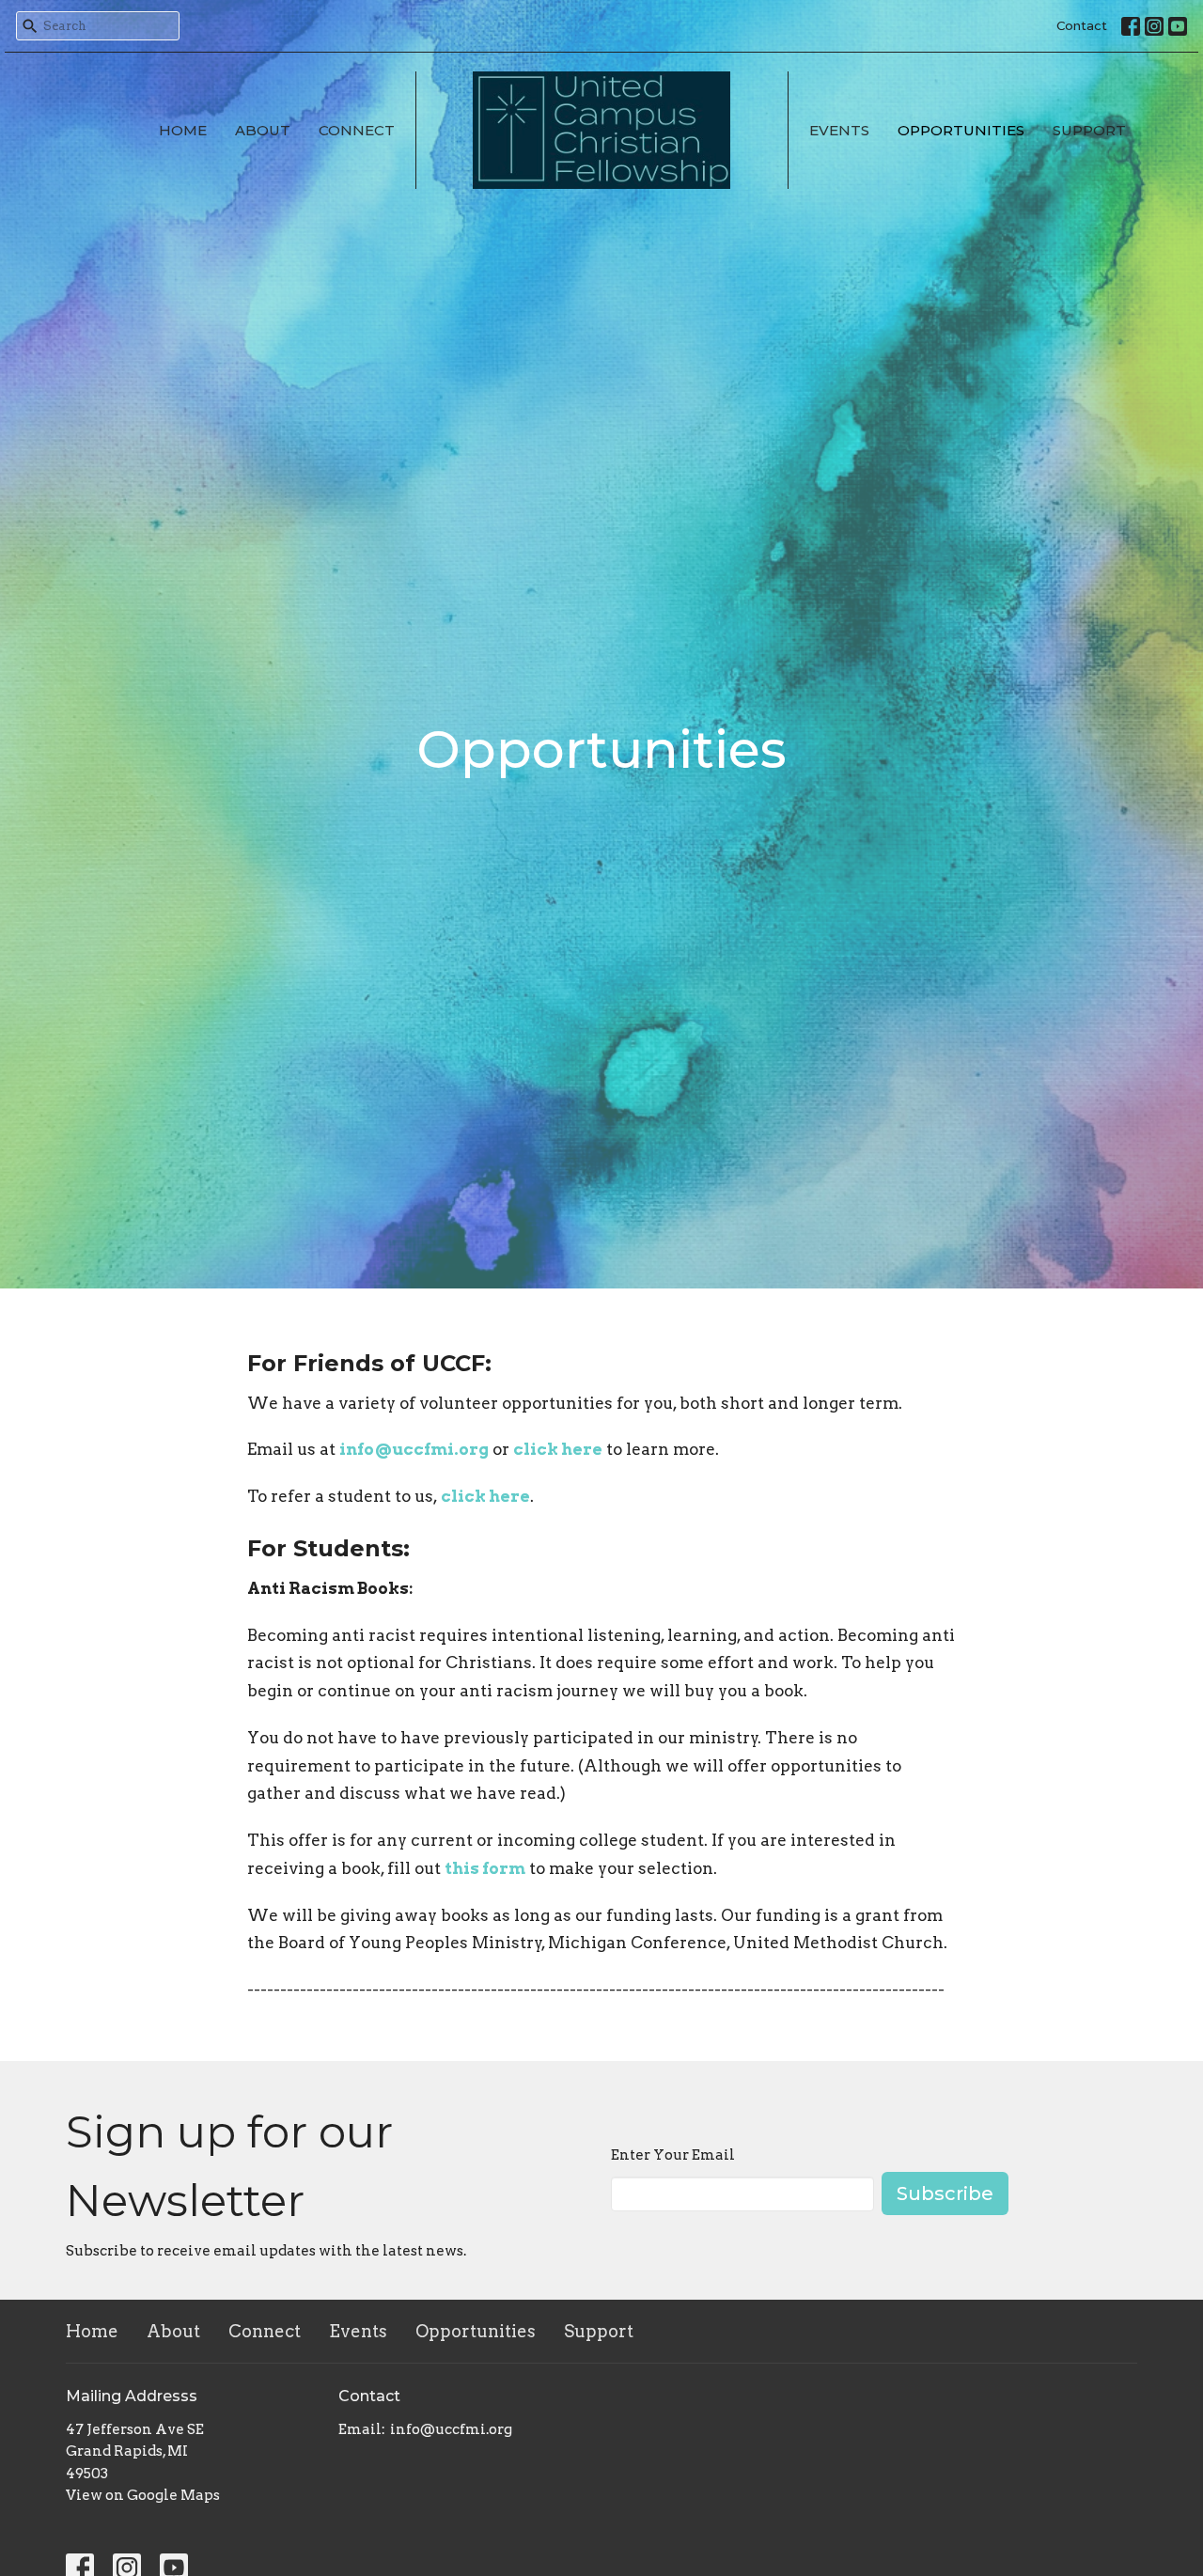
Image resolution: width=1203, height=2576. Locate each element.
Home (183, 130)
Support (1089, 130)
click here (558, 1449)
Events (839, 130)
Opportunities (961, 130)
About (263, 130)
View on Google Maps (143, 2495)
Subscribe (945, 2194)
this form (485, 1868)
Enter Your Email (673, 2155)
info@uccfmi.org (414, 1449)
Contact (1082, 25)
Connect (357, 130)
